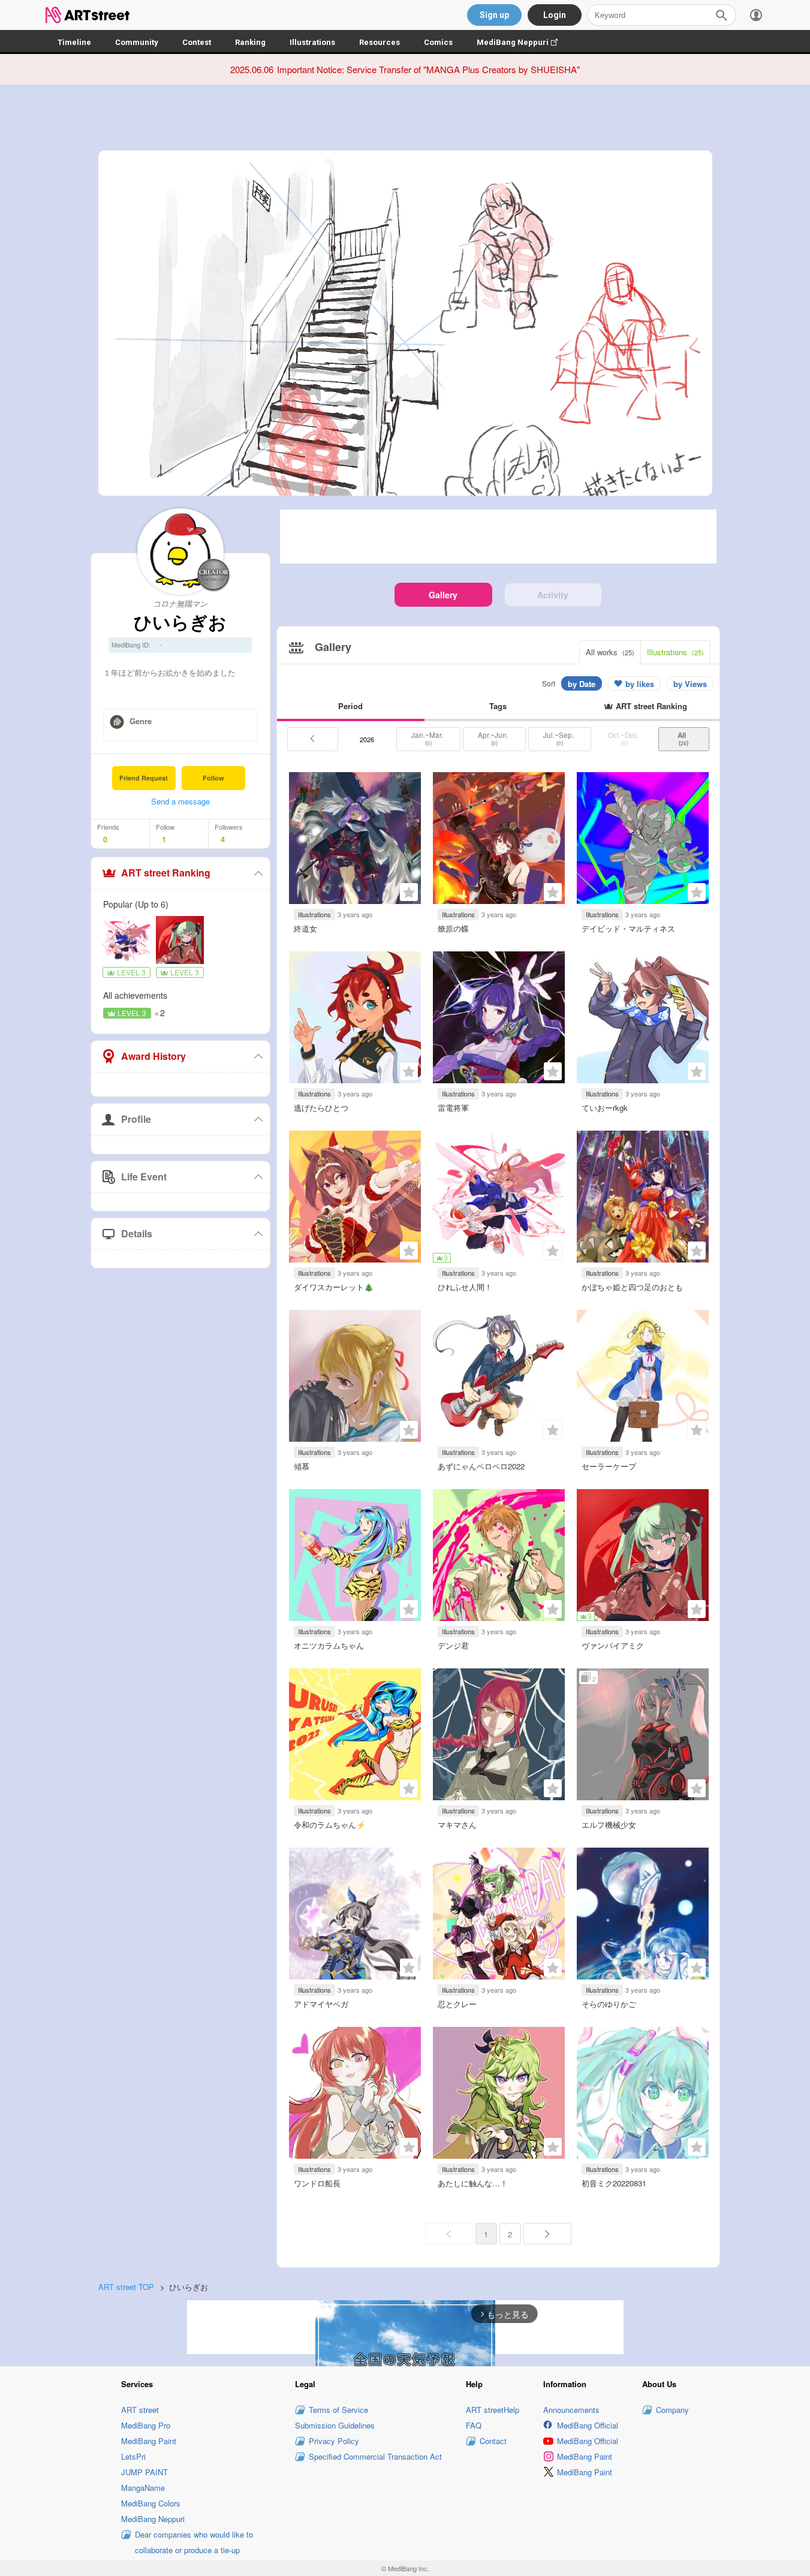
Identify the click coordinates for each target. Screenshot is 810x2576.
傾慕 (302, 1466)
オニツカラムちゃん (329, 1645)
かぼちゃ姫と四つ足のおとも (632, 1287)
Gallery (443, 595)
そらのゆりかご (609, 2004)
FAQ (474, 2425)
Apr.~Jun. (494, 739)
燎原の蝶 (453, 928)
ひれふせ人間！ (465, 1287)
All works (610, 652)
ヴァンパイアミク (613, 1645)
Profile (136, 1119)
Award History (153, 1056)
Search (721, 15)
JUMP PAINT (144, 2472)
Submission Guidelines (335, 2425)
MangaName (143, 2488)
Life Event (144, 1176)
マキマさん (457, 1825)
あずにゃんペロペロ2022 (481, 1466)
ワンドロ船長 (317, 2183)
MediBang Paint (149, 2441)
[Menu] (756, 15)
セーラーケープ (609, 1466)
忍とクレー (457, 2004)
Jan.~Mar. (428, 739)
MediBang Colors (151, 2503)
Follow (213, 778)
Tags (498, 706)
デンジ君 (453, 1645)
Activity (553, 595)
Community (137, 42)
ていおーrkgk (605, 1108)
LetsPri (133, 2456)
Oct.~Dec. (624, 739)
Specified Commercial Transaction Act (375, 2456)
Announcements (571, 2410)
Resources (380, 42)
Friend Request (144, 778)
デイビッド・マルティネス (628, 928)
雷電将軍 (453, 1108)
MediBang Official (588, 2425)
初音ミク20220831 (614, 2183)
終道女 (305, 928)
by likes (640, 684)
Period (350, 706)
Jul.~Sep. (559, 739)
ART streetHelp (493, 2410)
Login (555, 15)
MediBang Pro (146, 2425)
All (683, 739)
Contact (493, 2441)
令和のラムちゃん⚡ (330, 1825)
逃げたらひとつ (321, 1108)
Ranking (250, 42)
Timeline (74, 42)
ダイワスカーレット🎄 (334, 1287)
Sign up (494, 15)
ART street (140, 2410)
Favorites (409, 892)
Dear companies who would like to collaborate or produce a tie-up (194, 2542)
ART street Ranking (166, 873)
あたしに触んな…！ (473, 2183)
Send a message (180, 801)
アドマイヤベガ (321, 2004)
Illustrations (312, 42)
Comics (438, 42)
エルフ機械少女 (609, 1825)
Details (137, 1233)
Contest (197, 42)
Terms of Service (338, 2410)
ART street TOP (126, 2287)
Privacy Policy (334, 2441)
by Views (690, 684)
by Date (582, 684)
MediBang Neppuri (523, 42)
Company (672, 2410)
